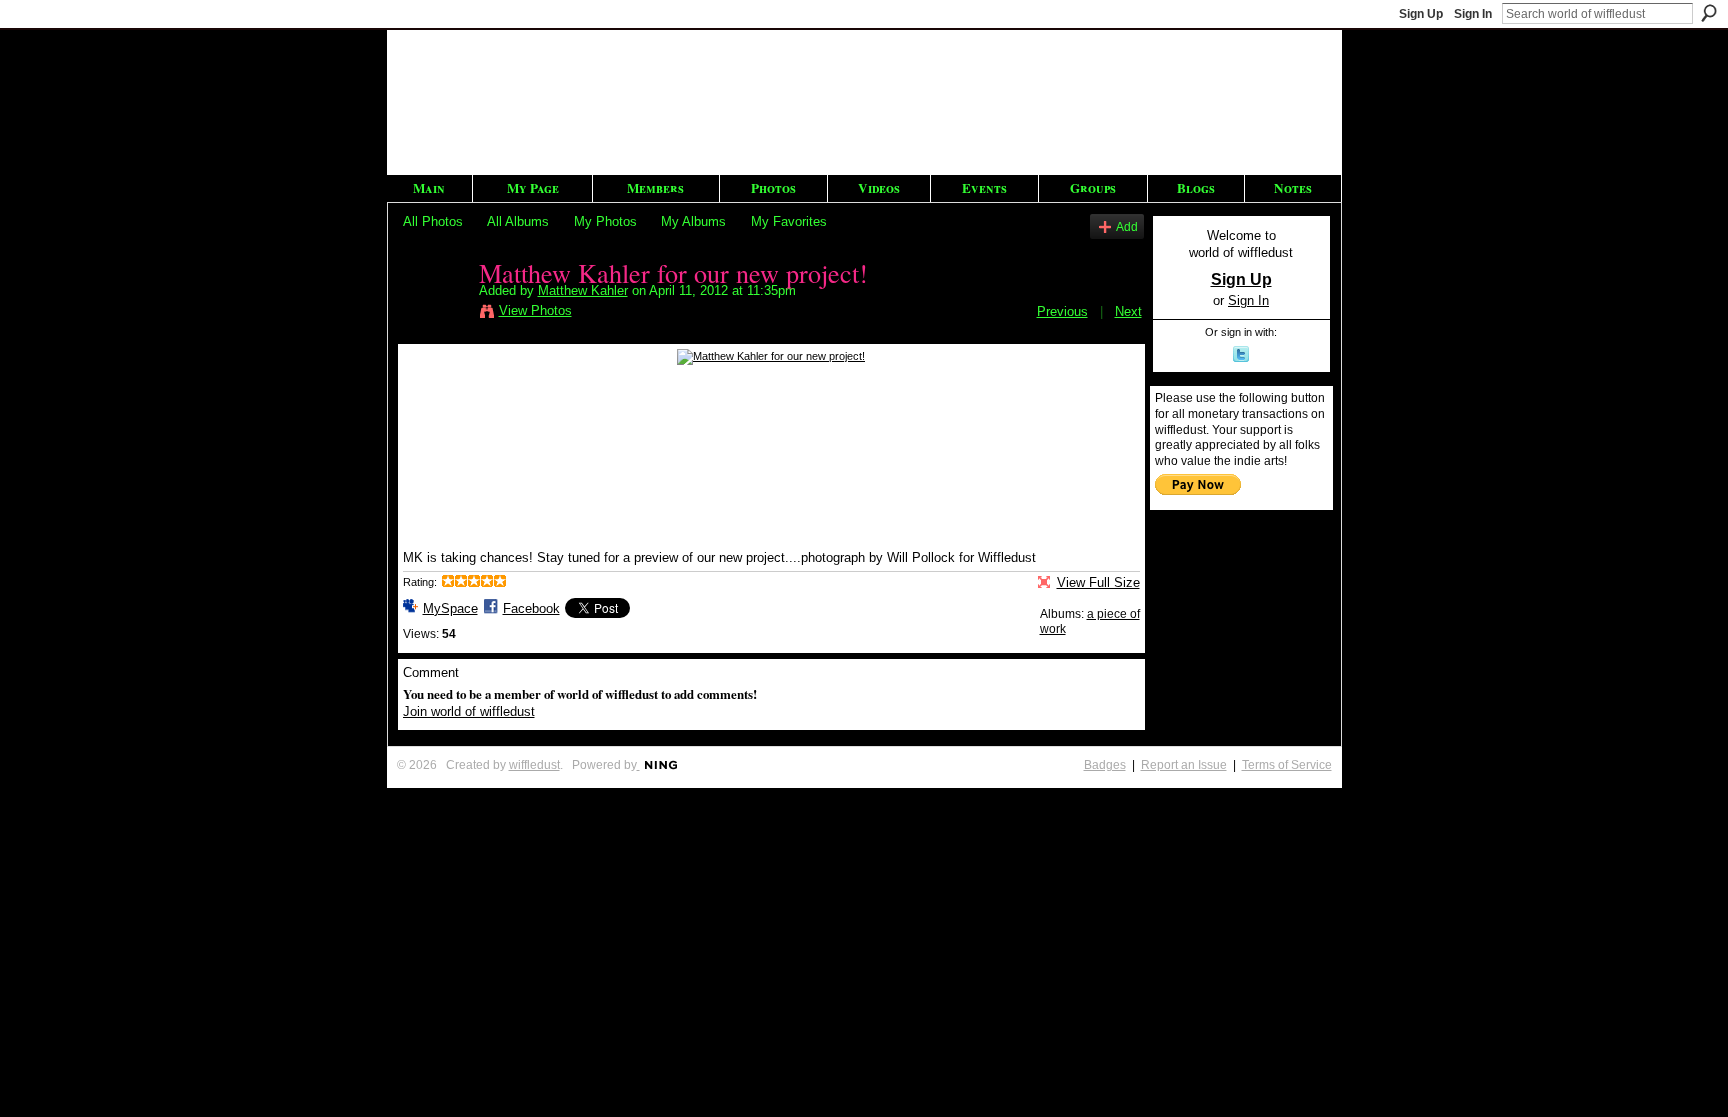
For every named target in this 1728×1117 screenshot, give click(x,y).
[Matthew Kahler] (435, 314)
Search (1709, 13)
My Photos (605, 221)
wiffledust (534, 765)
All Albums (518, 221)
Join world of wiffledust (469, 711)
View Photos (535, 310)
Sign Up (1421, 14)
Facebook (531, 608)
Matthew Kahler (583, 290)
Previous (1062, 311)
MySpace (450, 608)
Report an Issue (1184, 765)
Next (1128, 311)
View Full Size (1098, 582)
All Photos (433, 221)
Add (1127, 226)
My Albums (693, 221)
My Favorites (789, 221)
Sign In (1473, 14)
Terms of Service (1287, 765)
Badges (1105, 765)
